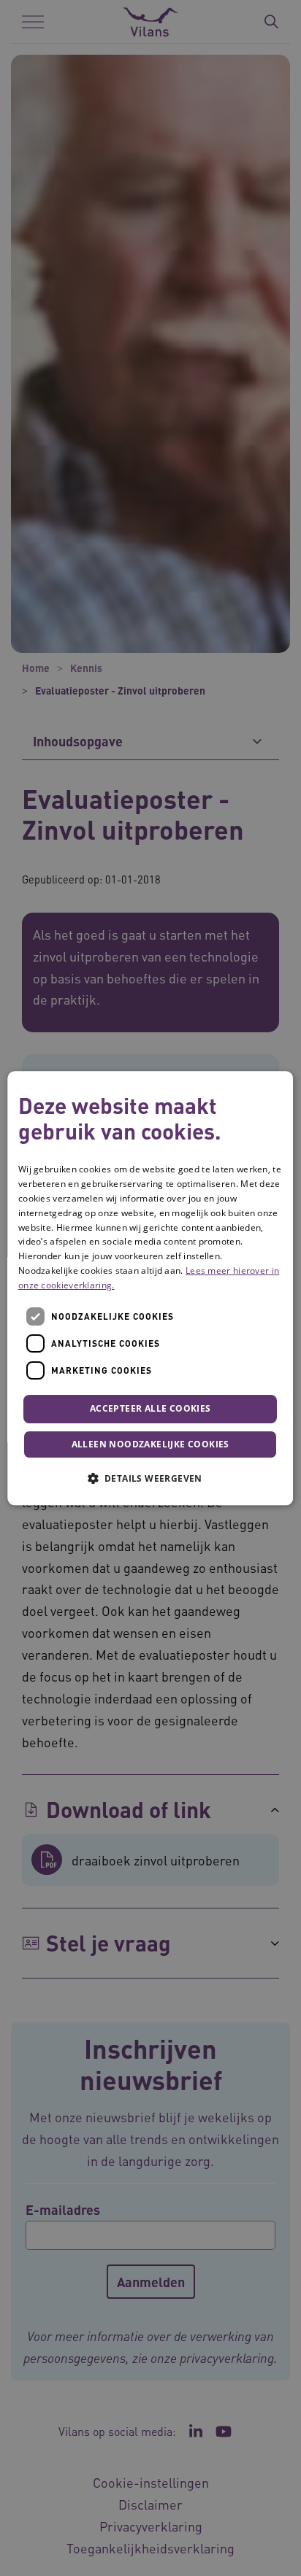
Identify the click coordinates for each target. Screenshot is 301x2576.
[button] (150, 1478)
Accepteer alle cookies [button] (150, 1409)
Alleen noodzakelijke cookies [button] (150, 1444)
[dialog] (150, 1288)
